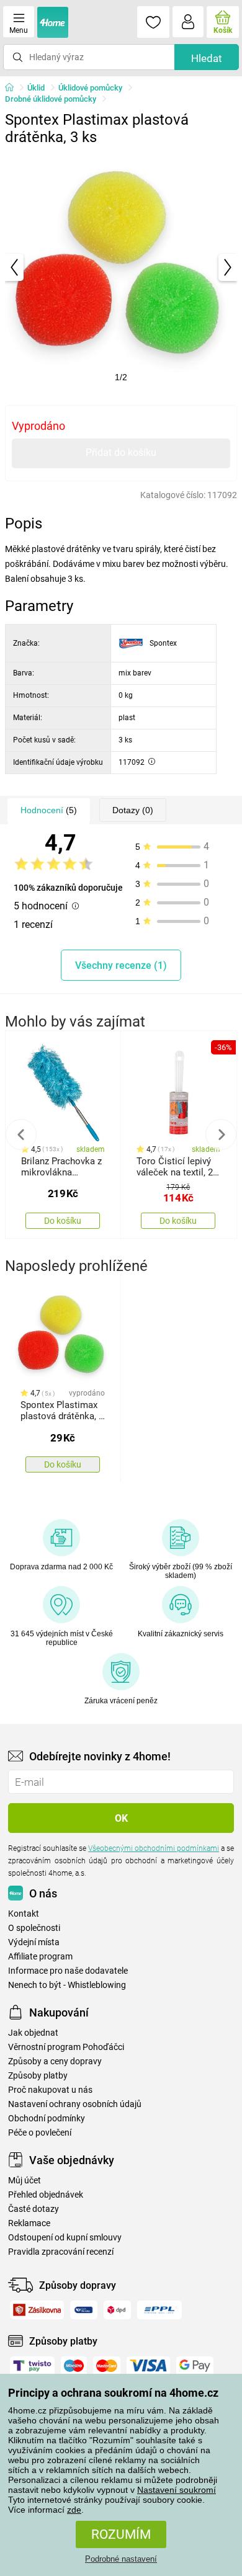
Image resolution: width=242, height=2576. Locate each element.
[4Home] (14, 88)
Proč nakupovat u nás (50, 2090)
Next (221, 1134)
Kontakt (24, 1914)
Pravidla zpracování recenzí (61, 2252)
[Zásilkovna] (37, 2310)
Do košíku (63, 1221)
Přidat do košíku (121, 452)
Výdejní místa (34, 1942)
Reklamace (29, 2223)
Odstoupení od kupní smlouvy (65, 2238)
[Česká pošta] (84, 2310)
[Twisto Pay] (32, 2366)
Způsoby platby (38, 2076)
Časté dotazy (34, 2209)
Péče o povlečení (40, 2133)
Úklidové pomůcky (90, 88)
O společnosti (34, 1928)
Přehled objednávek (46, 2195)
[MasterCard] (107, 2366)
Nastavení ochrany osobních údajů (75, 2104)
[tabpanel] (121, 267)
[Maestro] (74, 2366)
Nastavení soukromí (177, 2490)
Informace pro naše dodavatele (68, 1971)
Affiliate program (40, 1957)
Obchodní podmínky (47, 2119)
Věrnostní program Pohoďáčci (66, 2047)
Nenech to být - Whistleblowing (67, 1985)
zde (74, 2510)
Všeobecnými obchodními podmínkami (154, 1848)
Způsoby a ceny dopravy (55, 2061)
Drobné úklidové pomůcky (51, 99)
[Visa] (148, 2366)
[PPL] (159, 2310)
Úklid (36, 88)
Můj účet (25, 2181)
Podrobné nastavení (121, 2559)
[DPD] (118, 2310)
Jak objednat (33, 2033)
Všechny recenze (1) (121, 965)
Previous (21, 1134)
